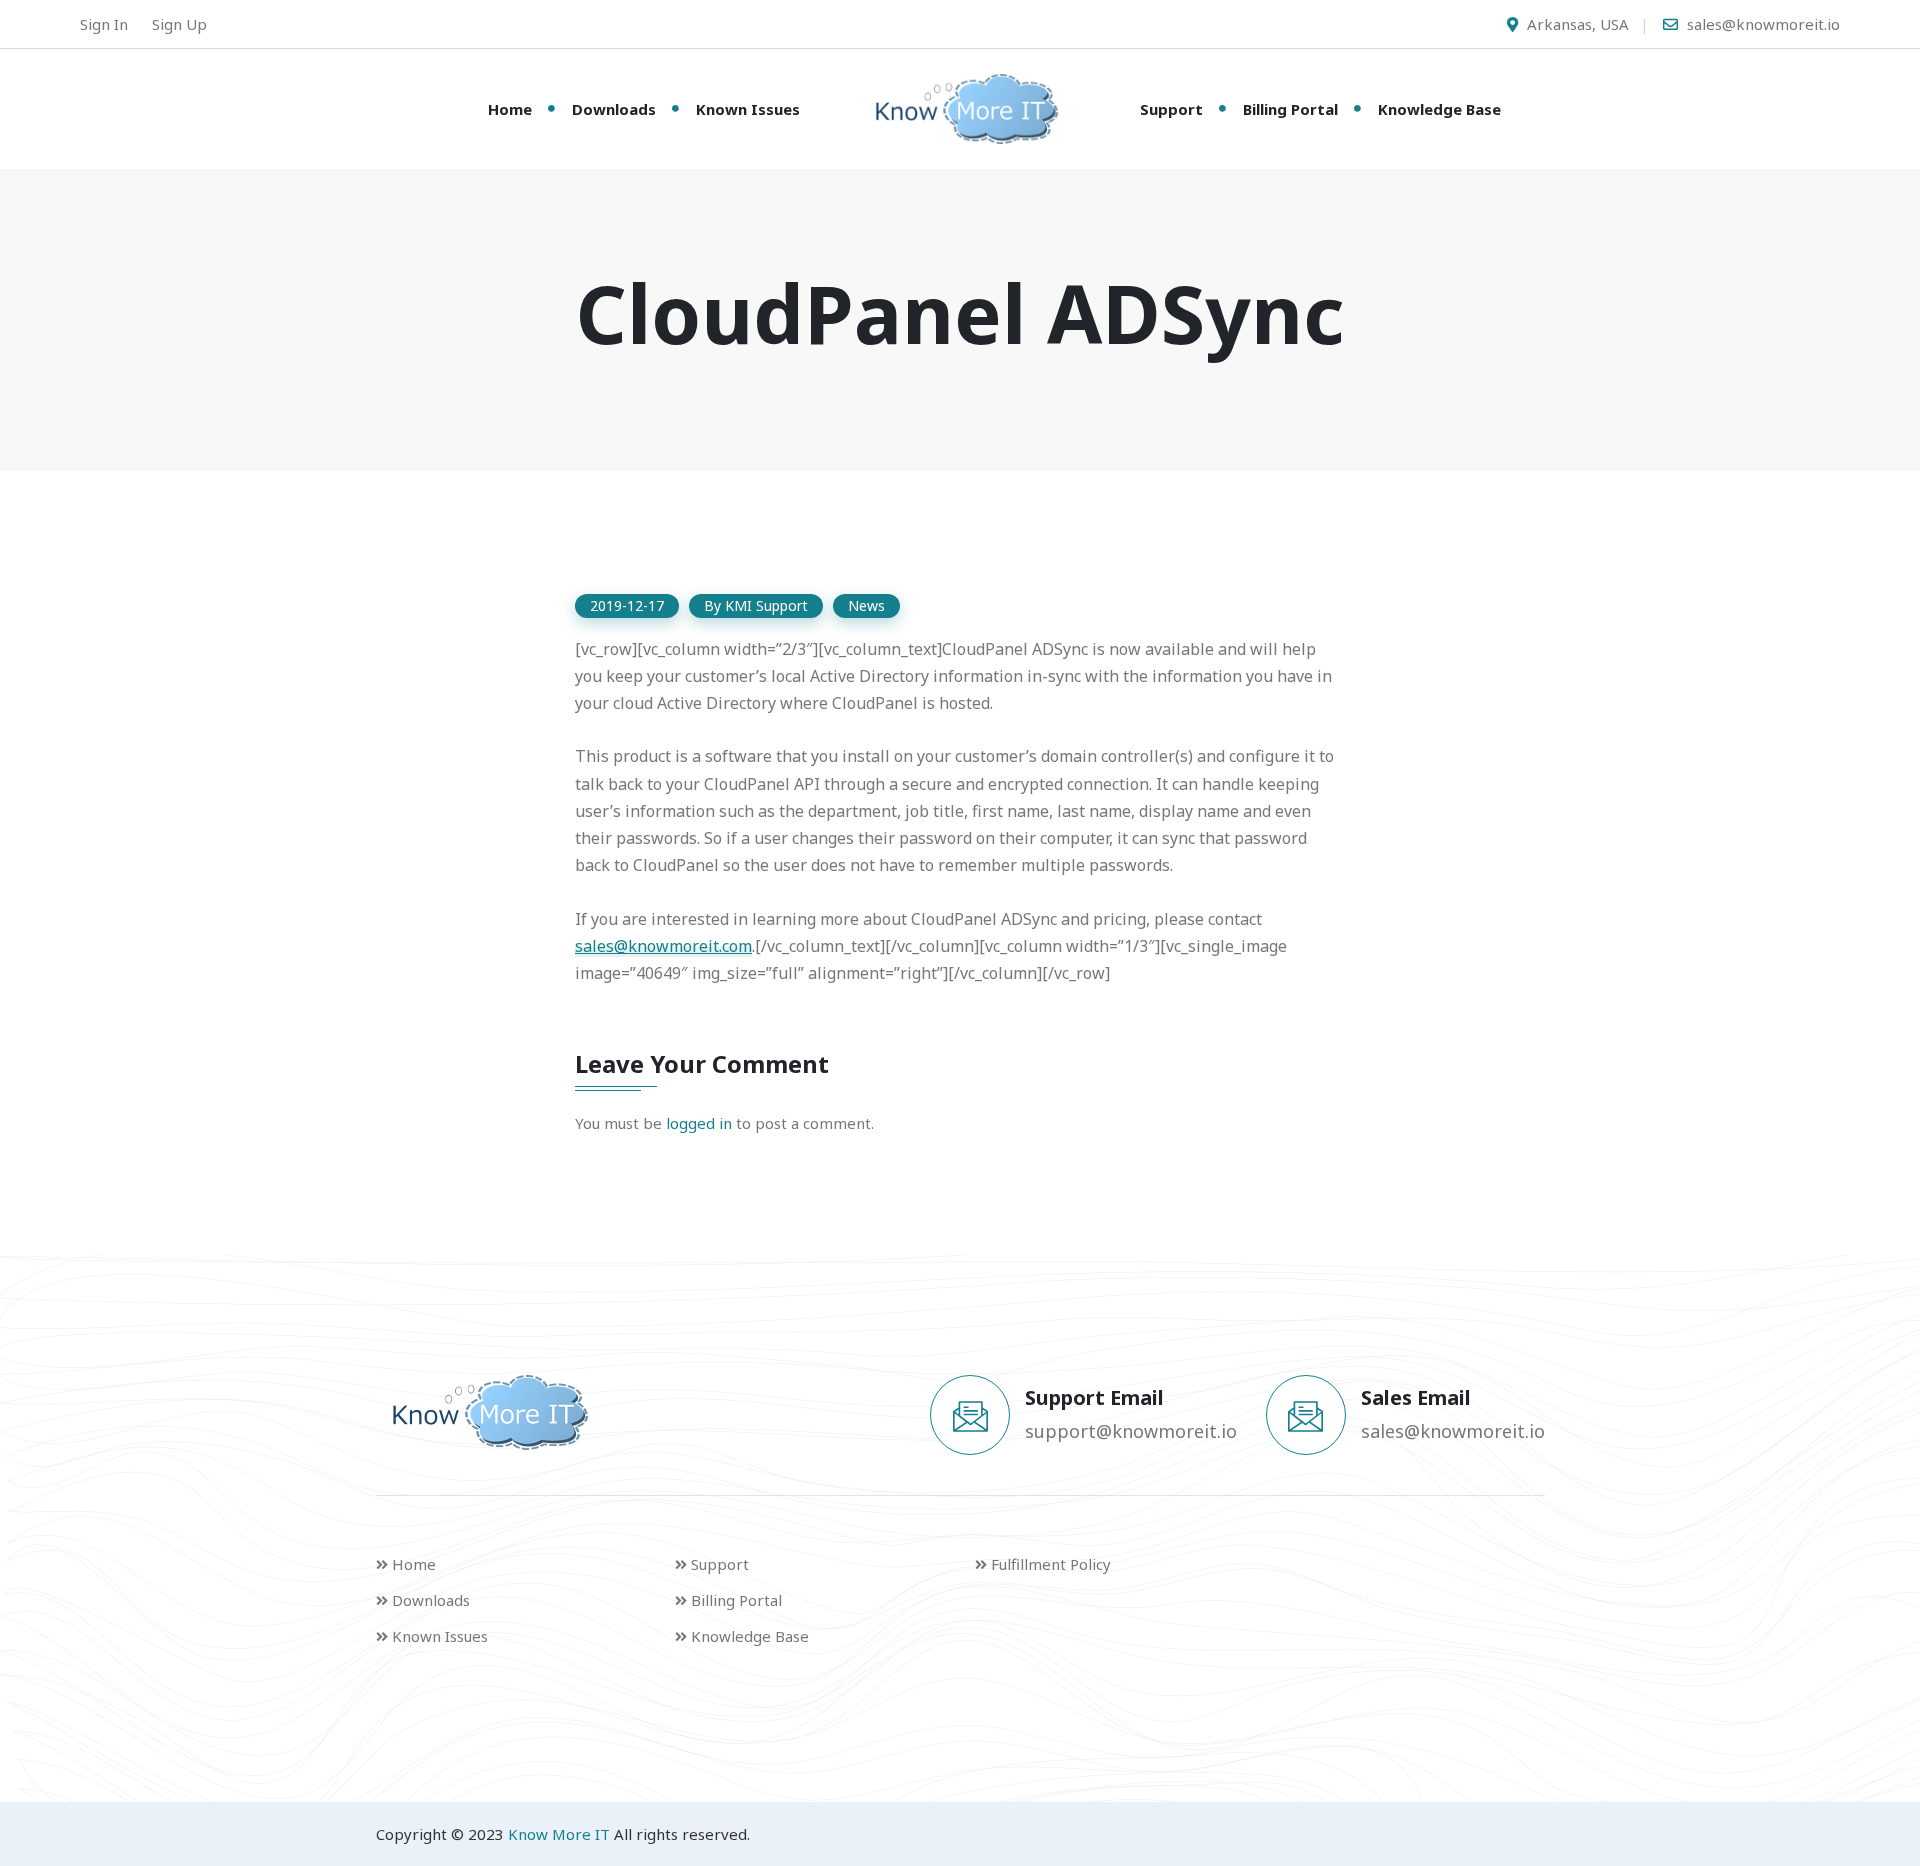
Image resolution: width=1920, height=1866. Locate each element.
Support (1171, 109)
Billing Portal (1290, 109)
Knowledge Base (1439, 109)
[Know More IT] (960, 109)
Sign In (104, 24)
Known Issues (748, 109)
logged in (699, 1123)
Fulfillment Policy (1051, 1564)
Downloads (614, 109)
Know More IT (559, 1834)
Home (510, 109)
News (866, 605)
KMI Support (766, 605)
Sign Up (179, 24)
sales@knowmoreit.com (663, 946)
